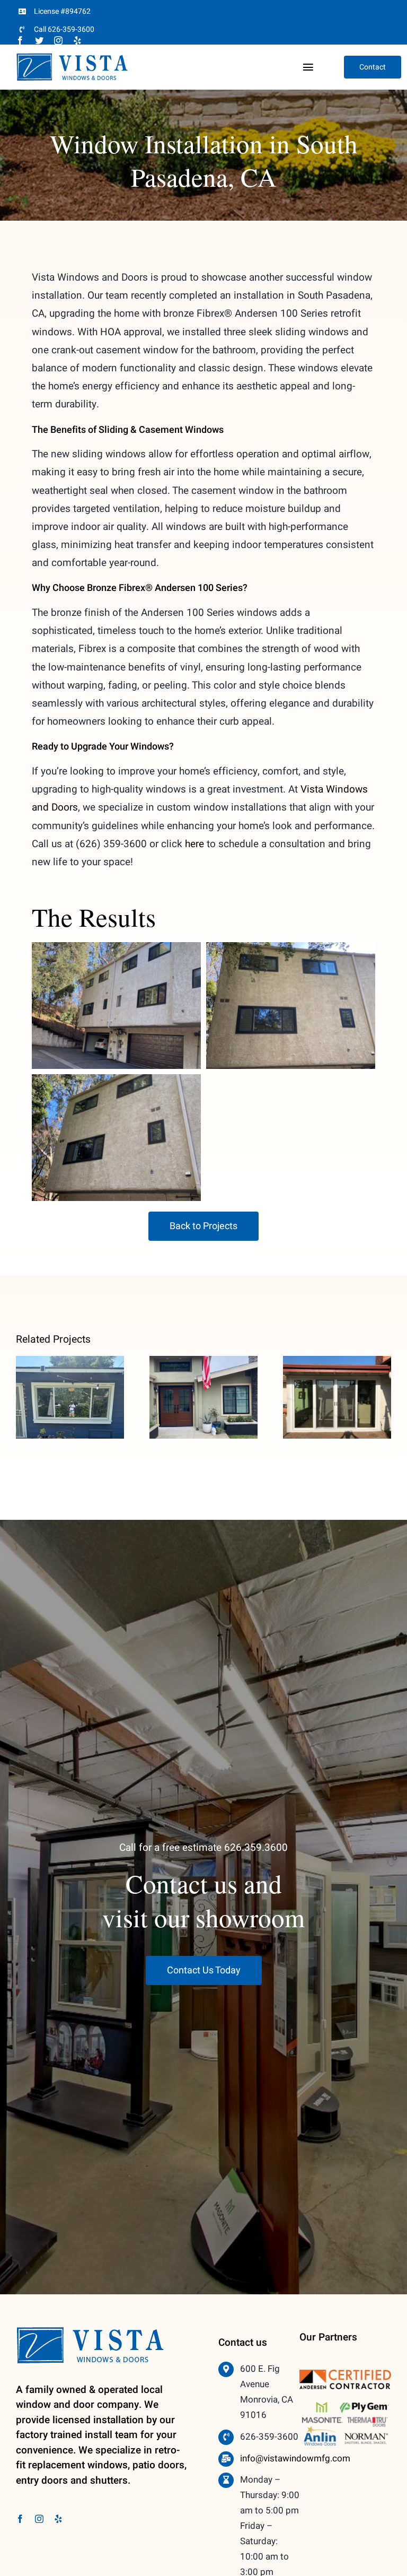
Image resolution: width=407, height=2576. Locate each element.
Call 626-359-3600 (64, 29)
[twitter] (39, 40)
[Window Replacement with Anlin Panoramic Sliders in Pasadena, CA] (70, 1397)
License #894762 (62, 11)
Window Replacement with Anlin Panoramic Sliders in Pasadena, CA (70, 1356)
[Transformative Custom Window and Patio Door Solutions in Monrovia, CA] (337, 1397)
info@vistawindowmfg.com (295, 2458)
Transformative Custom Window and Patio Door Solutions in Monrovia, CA (337, 1356)
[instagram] (58, 40)
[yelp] (77, 40)
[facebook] (20, 40)
